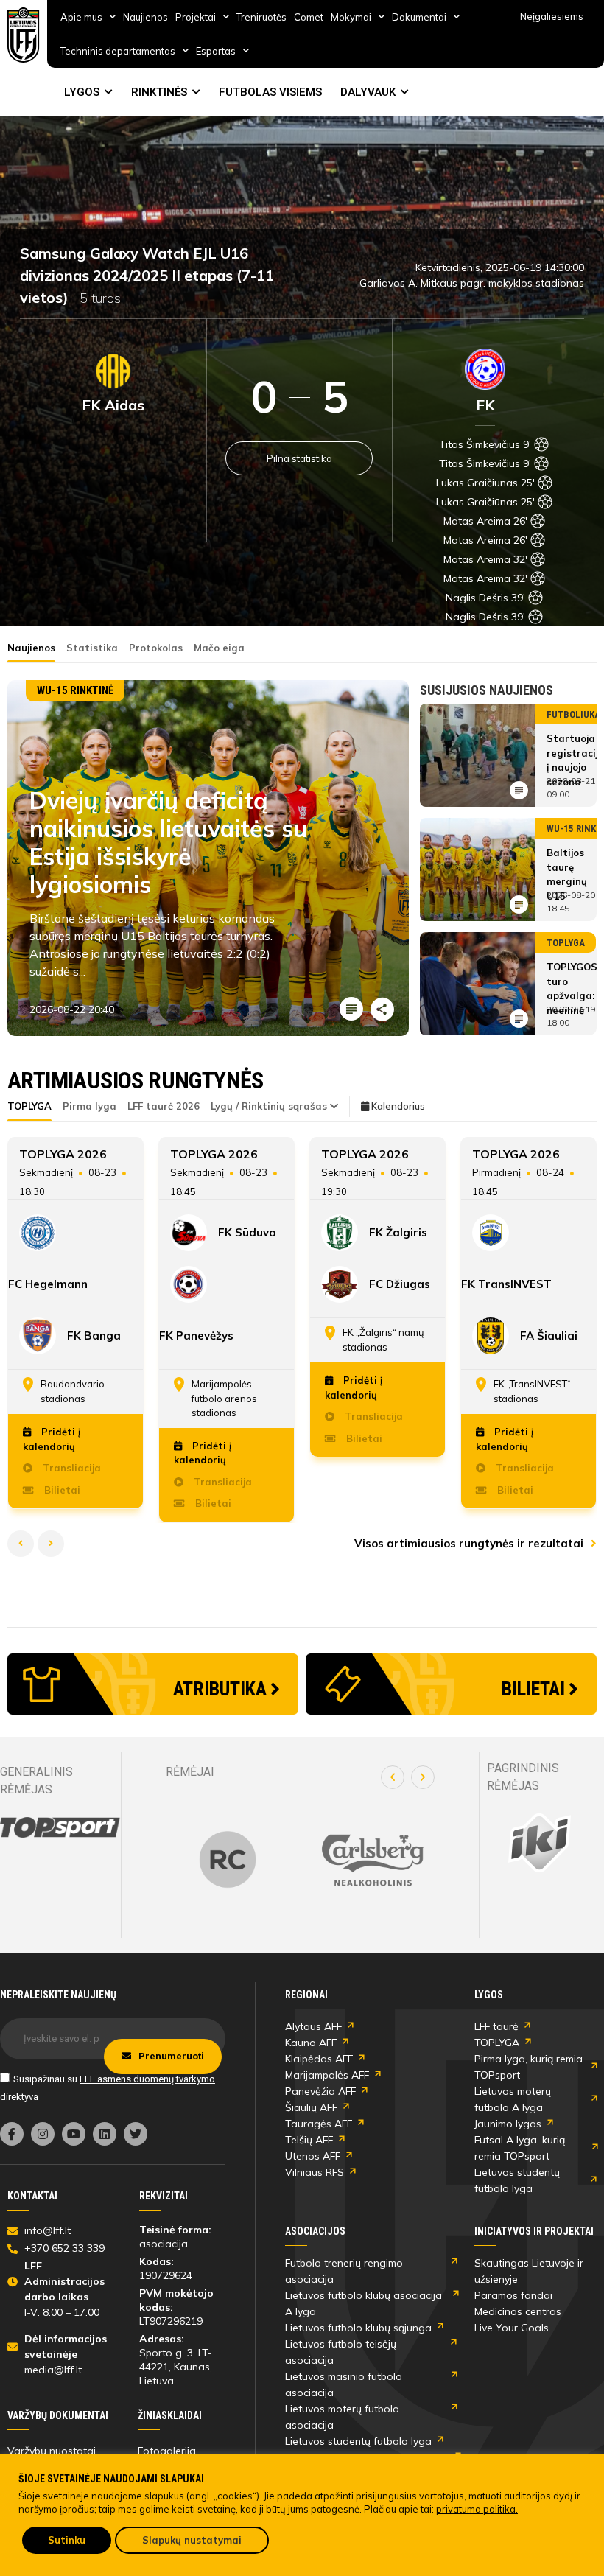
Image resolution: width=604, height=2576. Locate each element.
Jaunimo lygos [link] (508, 2124)
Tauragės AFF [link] (319, 2124)
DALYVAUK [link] (368, 92)
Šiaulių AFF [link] (311, 2107)
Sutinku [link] (67, 2540)
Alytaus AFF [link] (313, 2026)
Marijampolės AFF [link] (327, 2075)
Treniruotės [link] (261, 17)
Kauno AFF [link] (311, 2043)
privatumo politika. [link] (477, 2509)
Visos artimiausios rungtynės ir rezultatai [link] (470, 1543)
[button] (393, 1777)
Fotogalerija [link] (167, 2451)
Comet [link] (309, 17)
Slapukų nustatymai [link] (192, 2540)
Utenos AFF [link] (313, 2156)
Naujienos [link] (145, 17)
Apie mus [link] (81, 17)
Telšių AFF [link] (309, 2140)
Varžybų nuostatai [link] (52, 2451)
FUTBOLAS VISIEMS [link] (270, 92)
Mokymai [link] (351, 17)
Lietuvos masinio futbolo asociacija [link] (344, 2384)
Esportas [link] (216, 51)
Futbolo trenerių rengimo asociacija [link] (344, 2271)
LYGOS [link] (82, 92)
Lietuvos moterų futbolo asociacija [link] (342, 2417)
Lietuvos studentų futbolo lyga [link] (517, 2180)
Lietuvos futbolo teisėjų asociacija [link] (341, 2352)
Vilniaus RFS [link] (315, 2172)
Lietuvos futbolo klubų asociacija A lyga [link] (364, 2303)
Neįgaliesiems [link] (552, 16)
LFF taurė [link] (496, 2026)
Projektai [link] (196, 17)
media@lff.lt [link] (53, 2370)
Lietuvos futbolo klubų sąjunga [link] (358, 2328)
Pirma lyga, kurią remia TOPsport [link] (528, 2067)
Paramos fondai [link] (513, 2295)
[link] (24, 35)
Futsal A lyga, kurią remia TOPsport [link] (520, 2148)
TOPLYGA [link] (497, 2043)
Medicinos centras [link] (518, 2311)
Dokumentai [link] (419, 17)
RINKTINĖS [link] (159, 92)
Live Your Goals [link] (512, 2328)
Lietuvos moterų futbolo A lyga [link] (513, 2099)
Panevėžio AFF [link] (320, 2091)
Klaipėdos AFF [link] (319, 2059)
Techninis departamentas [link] (118, 51)
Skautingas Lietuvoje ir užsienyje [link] (529, 2271)
